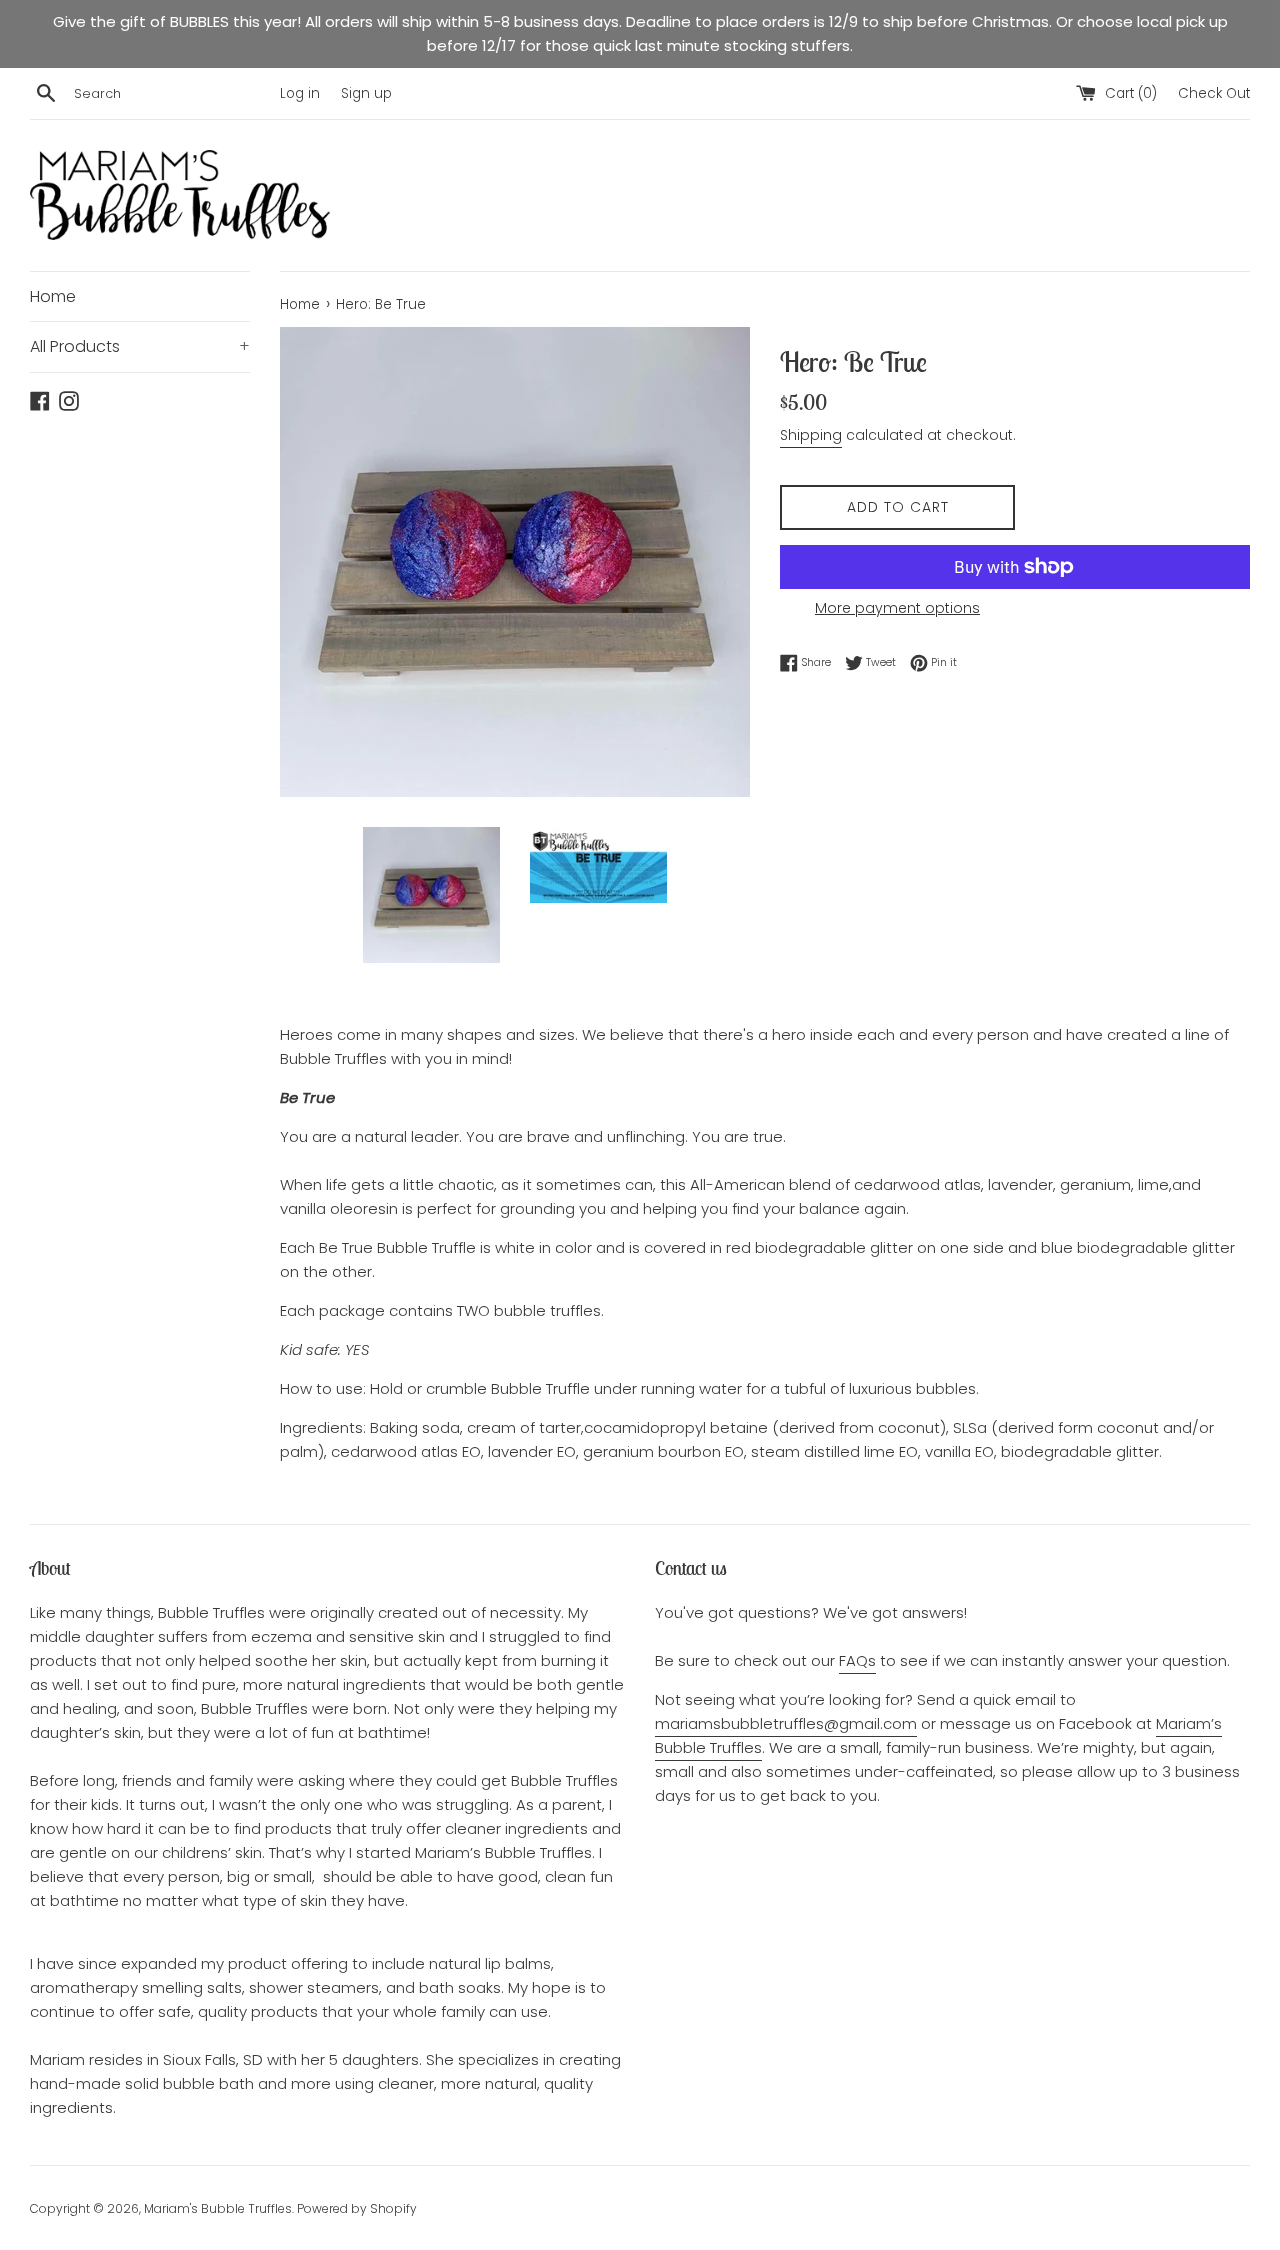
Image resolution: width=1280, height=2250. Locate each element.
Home (53, 296)
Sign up (366, 93)
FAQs (857, 1660)
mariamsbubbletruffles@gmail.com (786, 1723)
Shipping (811, 435)
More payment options (897, 608)
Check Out (1214, 93)
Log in (300, 93)
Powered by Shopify (357, 2208)
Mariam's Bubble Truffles (218, 2208)
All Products (140, 346)
